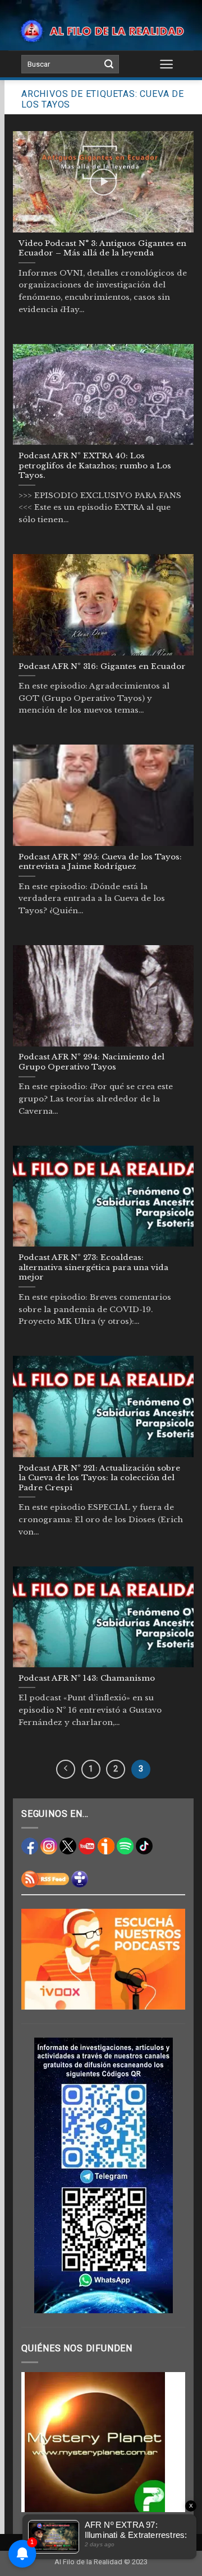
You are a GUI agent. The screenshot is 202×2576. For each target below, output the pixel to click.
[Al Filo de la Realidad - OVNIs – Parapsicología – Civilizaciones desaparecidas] (101, 31)
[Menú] (167, 64)
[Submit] (109, 64)
